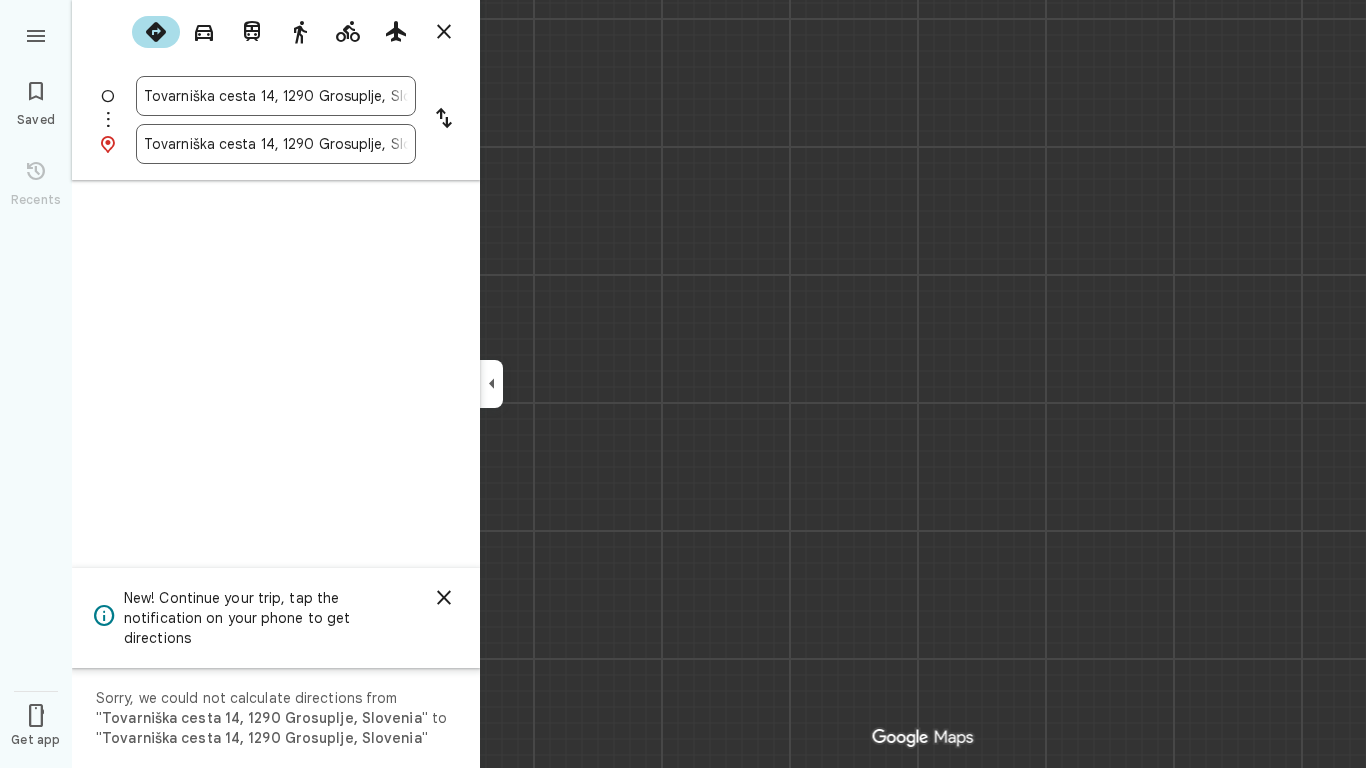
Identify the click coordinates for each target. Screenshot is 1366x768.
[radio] (156, 32)
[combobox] (276, 96)
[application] (683, 384)
